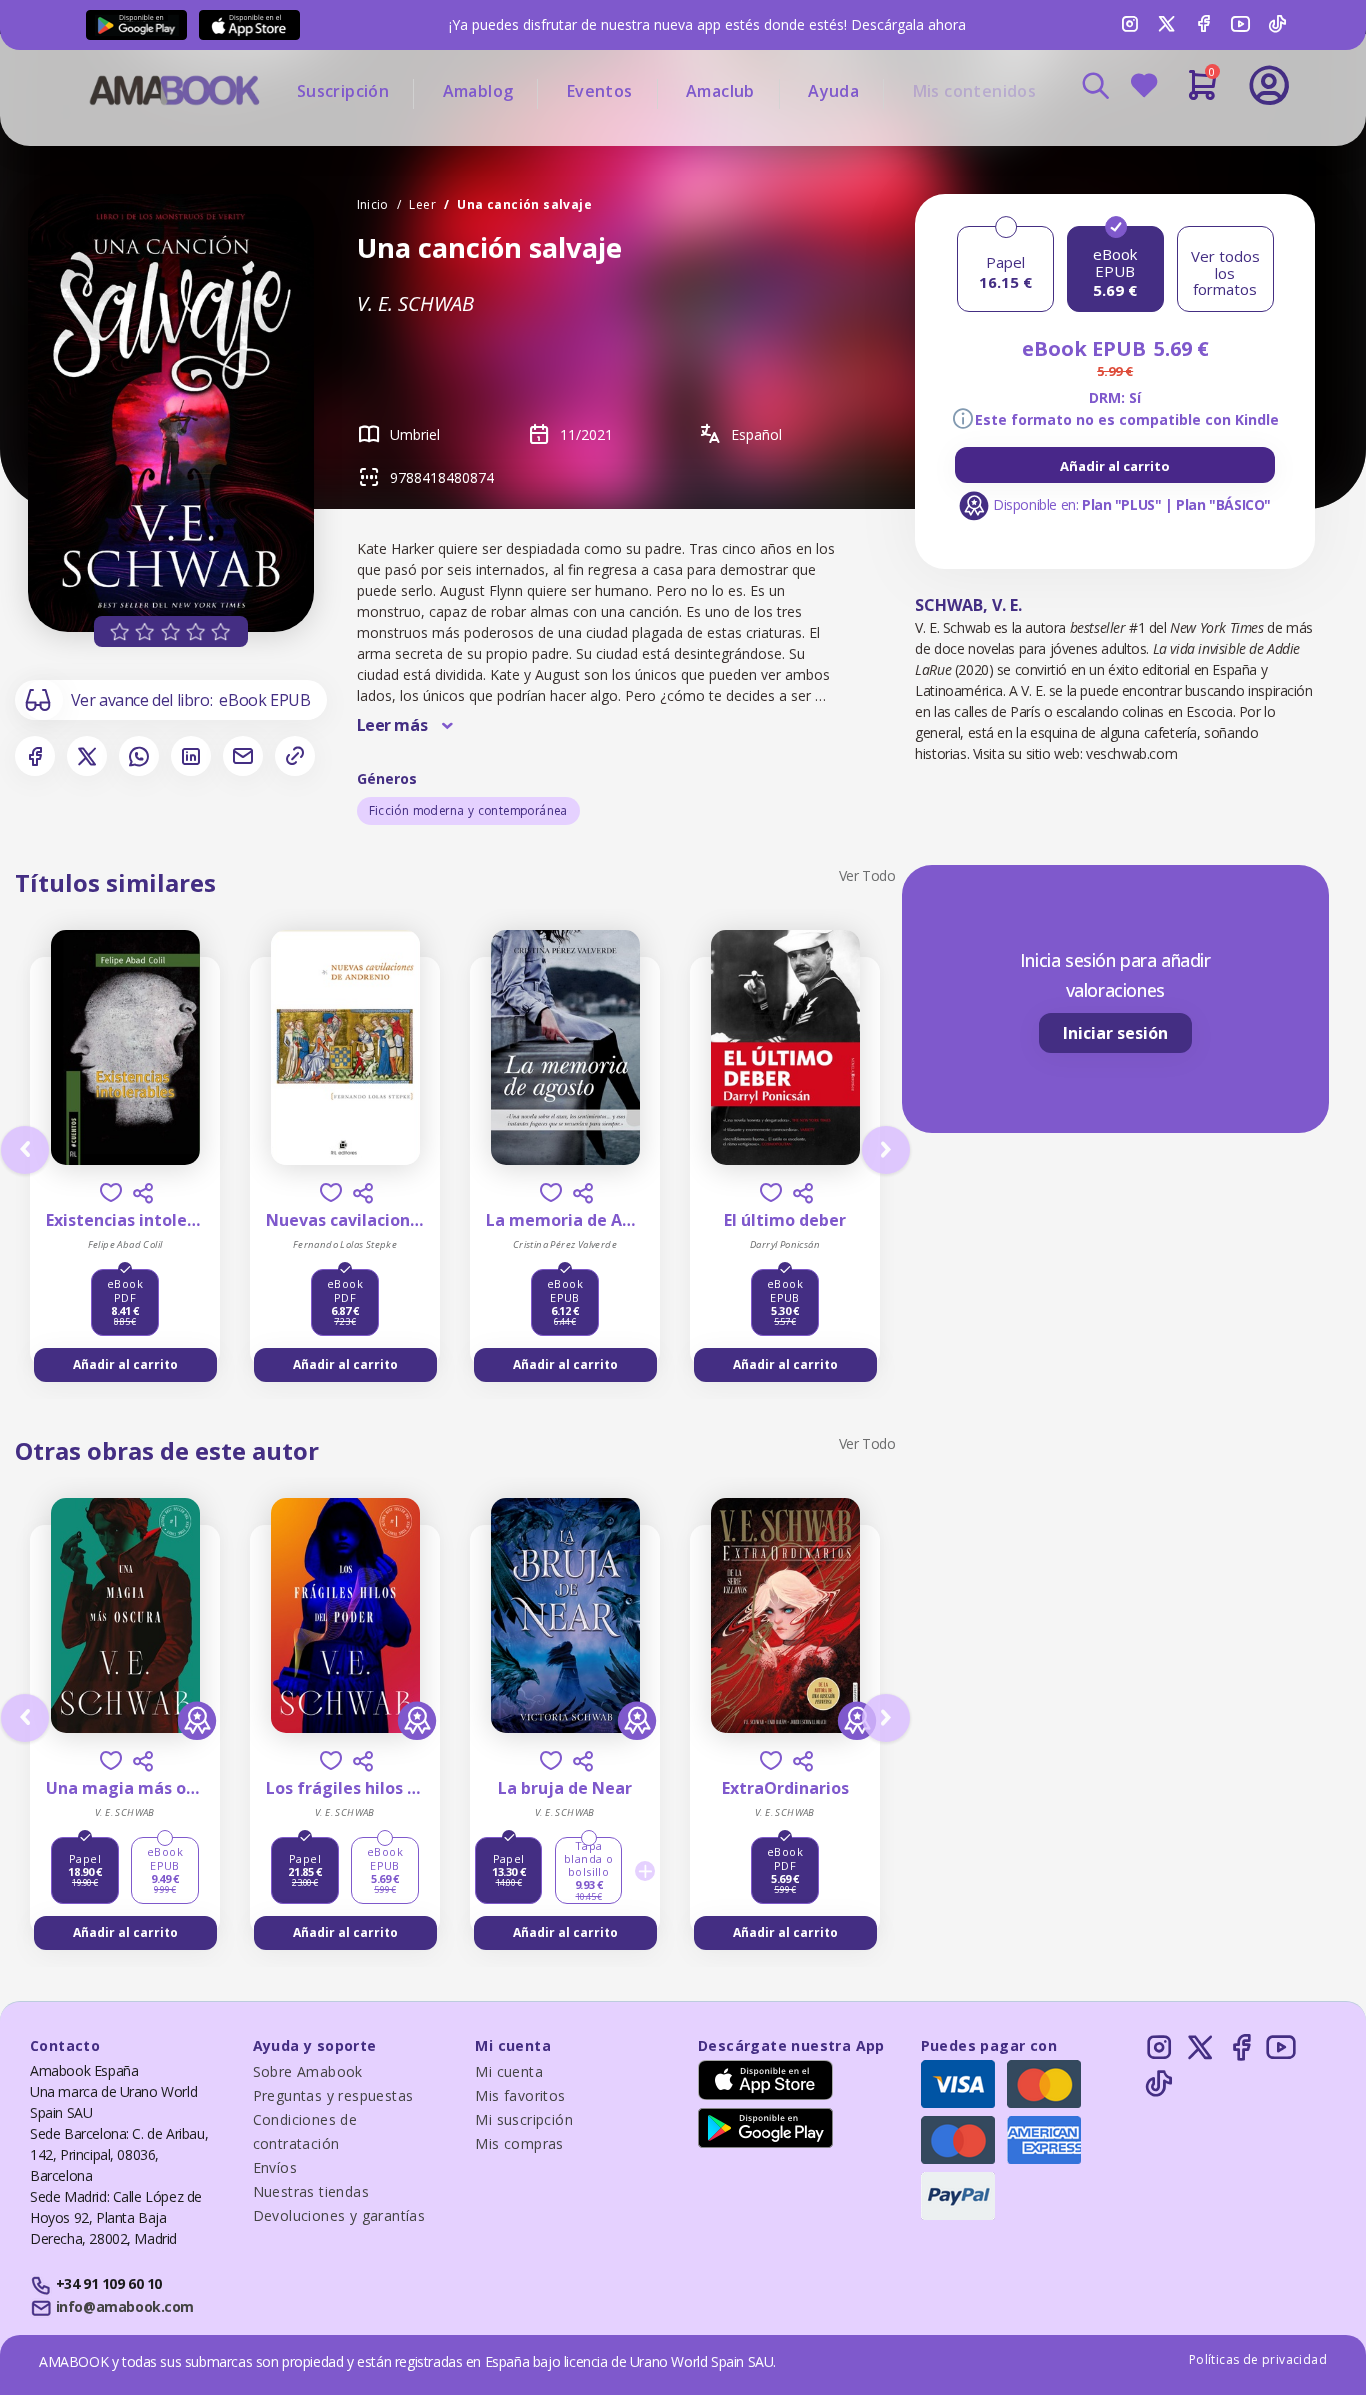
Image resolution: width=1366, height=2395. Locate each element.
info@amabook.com (125, 2306)
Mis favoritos (520, 2095)
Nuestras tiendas (311, 2191)
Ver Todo (867, 875)
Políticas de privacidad (1258, 2359)
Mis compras (519, 2143)
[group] (1115, 465)
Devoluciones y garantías (339, 2215)
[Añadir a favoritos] (111, 1192)
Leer (422, 204)
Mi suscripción (524, 2119)
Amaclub (720, 91)
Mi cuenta (509, 2071)
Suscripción (343, 91)
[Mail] (243, 756)
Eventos (600, 91)
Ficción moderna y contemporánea (468, 810)
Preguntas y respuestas (333, 2095)
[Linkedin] (191, 756)
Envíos (275, 2167)
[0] (1202, 93)
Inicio (373, 204)
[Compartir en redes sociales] (143, 1193)
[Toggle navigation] (1186, 140)
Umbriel (415, 434)
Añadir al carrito (1115, 466)
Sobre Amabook (308, 2071)
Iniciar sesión (1115, 1033)
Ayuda (833, 91)
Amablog (478, 91)
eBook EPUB (264, 700)
